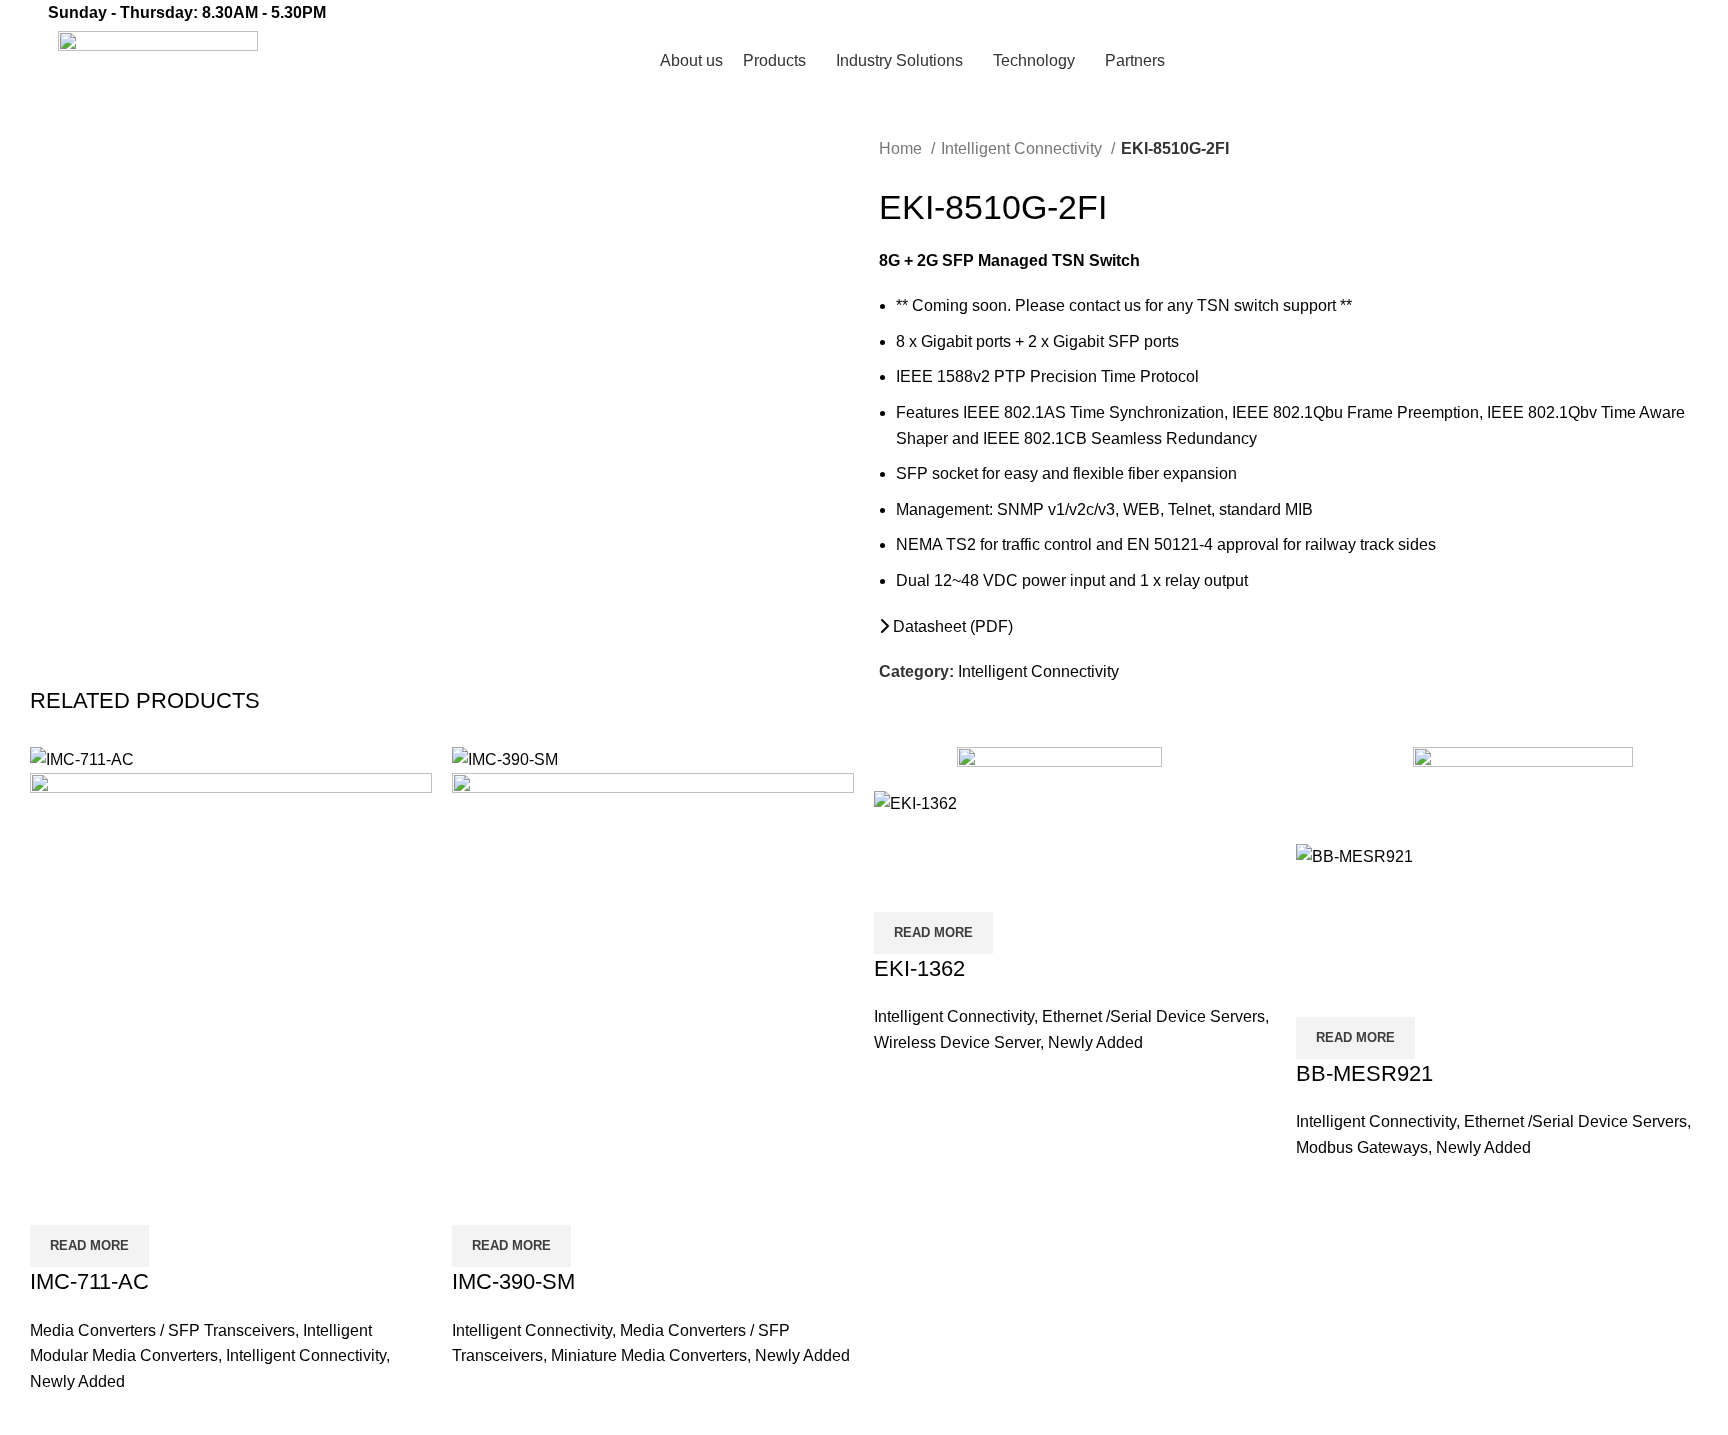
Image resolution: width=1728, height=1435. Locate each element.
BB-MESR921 (1364, 1073)
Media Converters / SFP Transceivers (162, 1330)
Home (902, 148)
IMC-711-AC (89, 1281)
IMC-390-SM (513, 1281)
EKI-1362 (919, 968)
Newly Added (77, 1381)
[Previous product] (889, 176)
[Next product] (929, 176)
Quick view (55, 1200)
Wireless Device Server (957, 1042)
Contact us (1618, 60)
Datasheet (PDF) (951, 626)
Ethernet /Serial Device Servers (1153, 1016)
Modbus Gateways (1362, 1147)
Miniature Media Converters (649, 1355)
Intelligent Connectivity (1023, 148)
